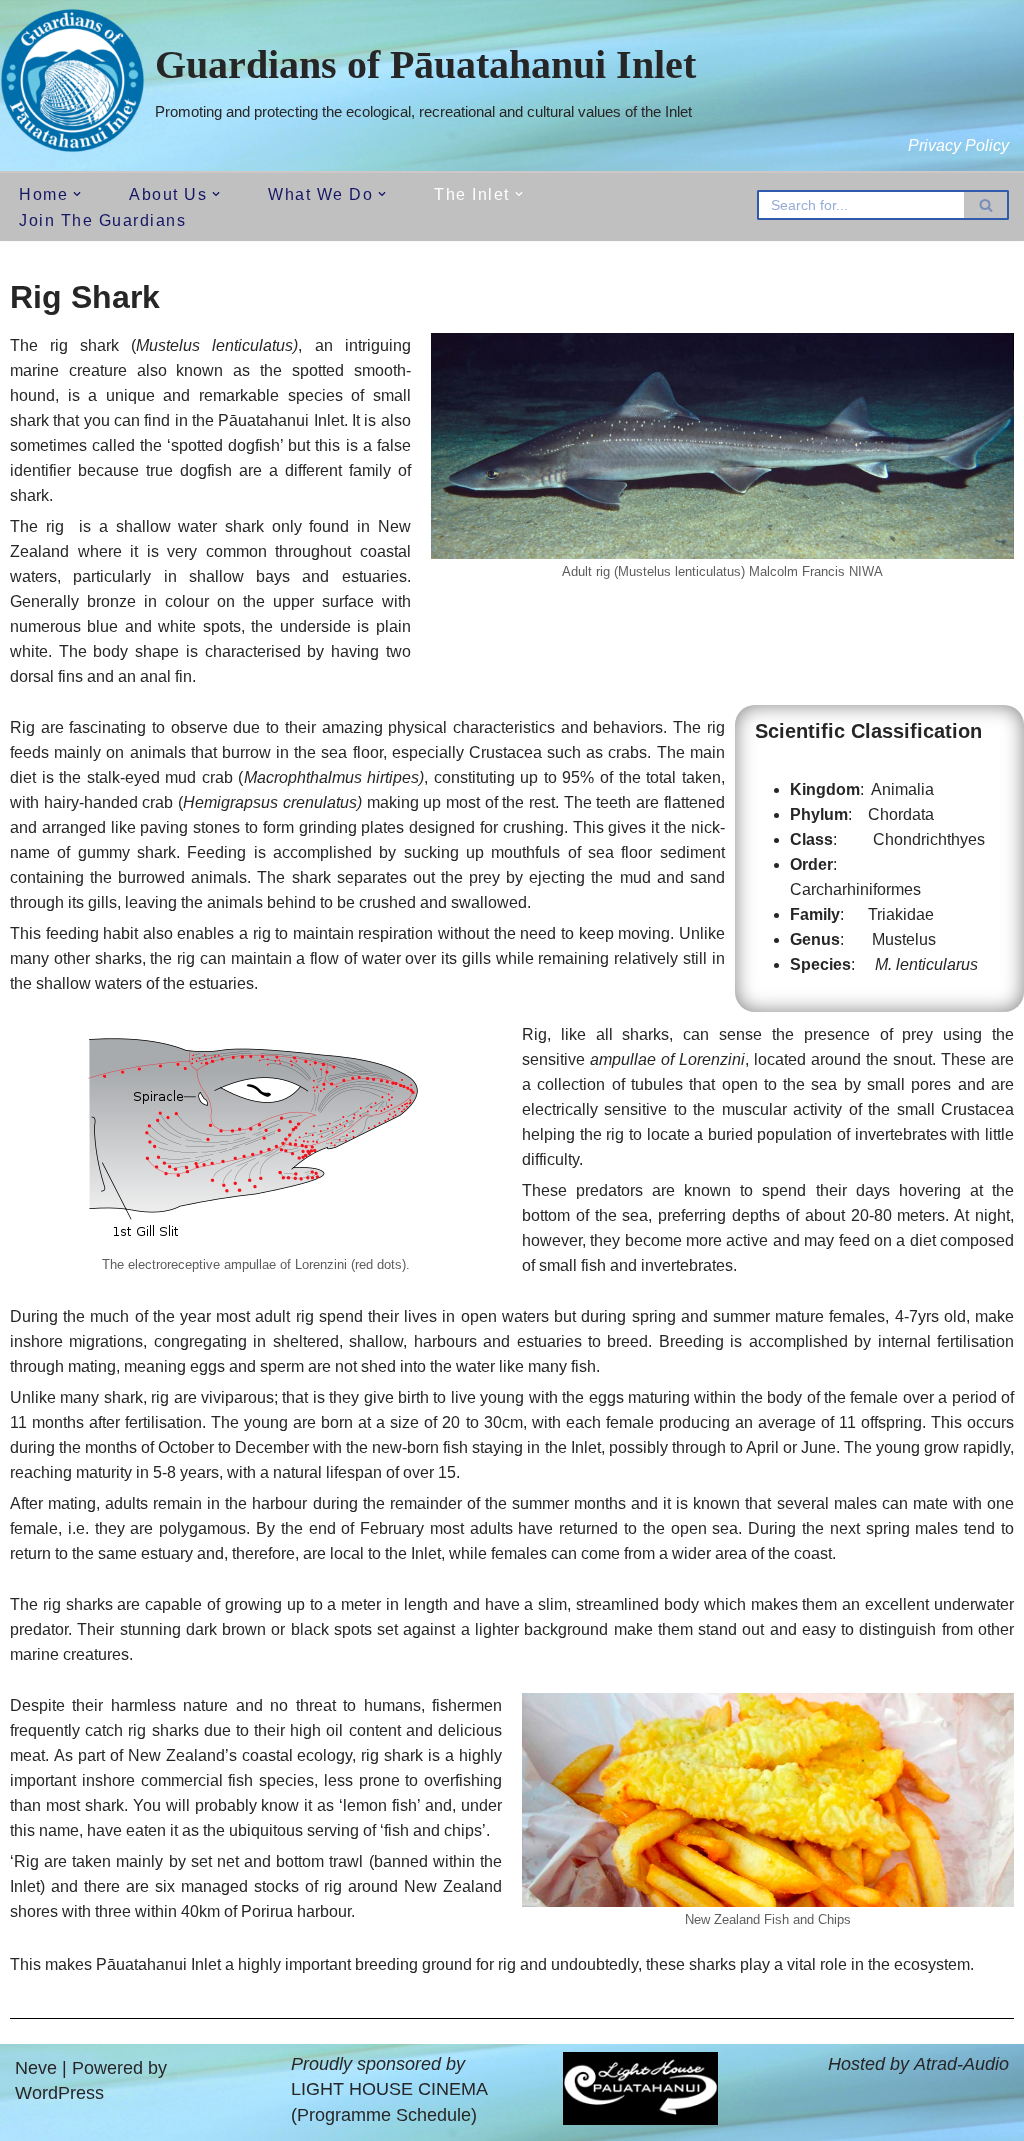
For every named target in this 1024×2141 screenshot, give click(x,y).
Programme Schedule (384, 2115)
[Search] (986, 205)
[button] (77, 194)
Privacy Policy (958, 145)
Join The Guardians (102, 220)
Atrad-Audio (961, 2064)
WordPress (59, 2093)
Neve (36, 2068)
